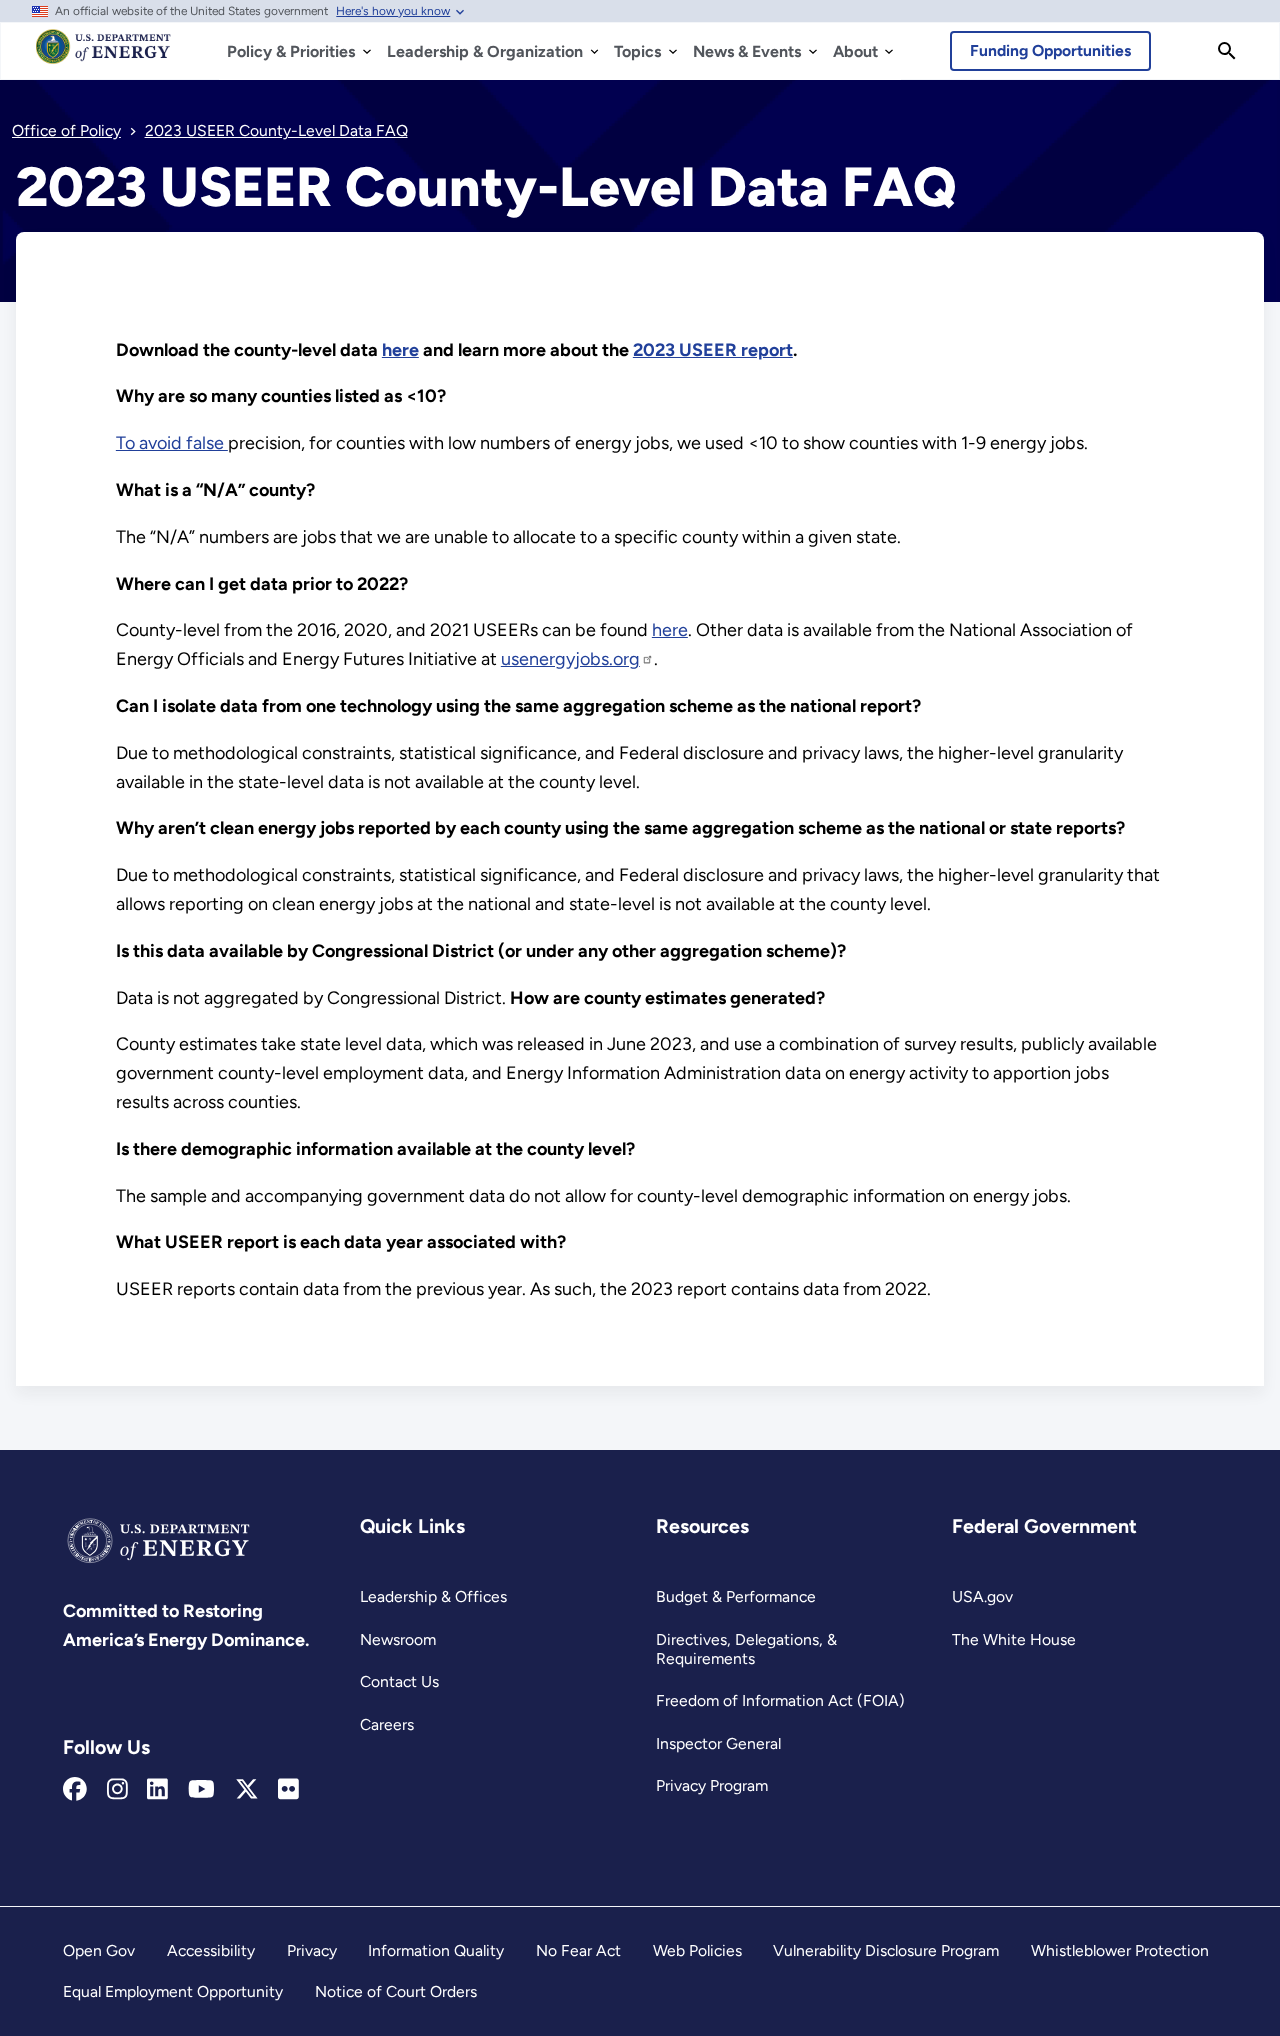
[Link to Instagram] (117, 1790)
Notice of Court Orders (396, 1991)
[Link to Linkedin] (157, 1790)
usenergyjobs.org (570, 659)
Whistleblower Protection (1120, 1950)
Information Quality (436, 1950)
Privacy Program (712, 1785)
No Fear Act (578, 1950)
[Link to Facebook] (75, 1790)
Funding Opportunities (1050, 50)
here (670, 630)
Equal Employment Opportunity (173, 1991)
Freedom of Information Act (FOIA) (780, 1700)
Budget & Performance (736, 1596)
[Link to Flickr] (288, 1790)
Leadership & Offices (433, 1596)
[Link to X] (247, 1790)
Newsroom (398, 1639)
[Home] (103, 56)
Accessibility (211, 1950)
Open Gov (99, 1950)
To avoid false (172, 443)
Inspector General (718, 1743)
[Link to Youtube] (201, 1790)
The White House (1014, 1639)
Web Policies (697, 1950)
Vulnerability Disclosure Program (886, 1950)
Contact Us (399, 1681)
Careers (387, 1724)
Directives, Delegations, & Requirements (746, 1649)
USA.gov (982, 1596)
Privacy (312, 1950)
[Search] (1227, 51)
